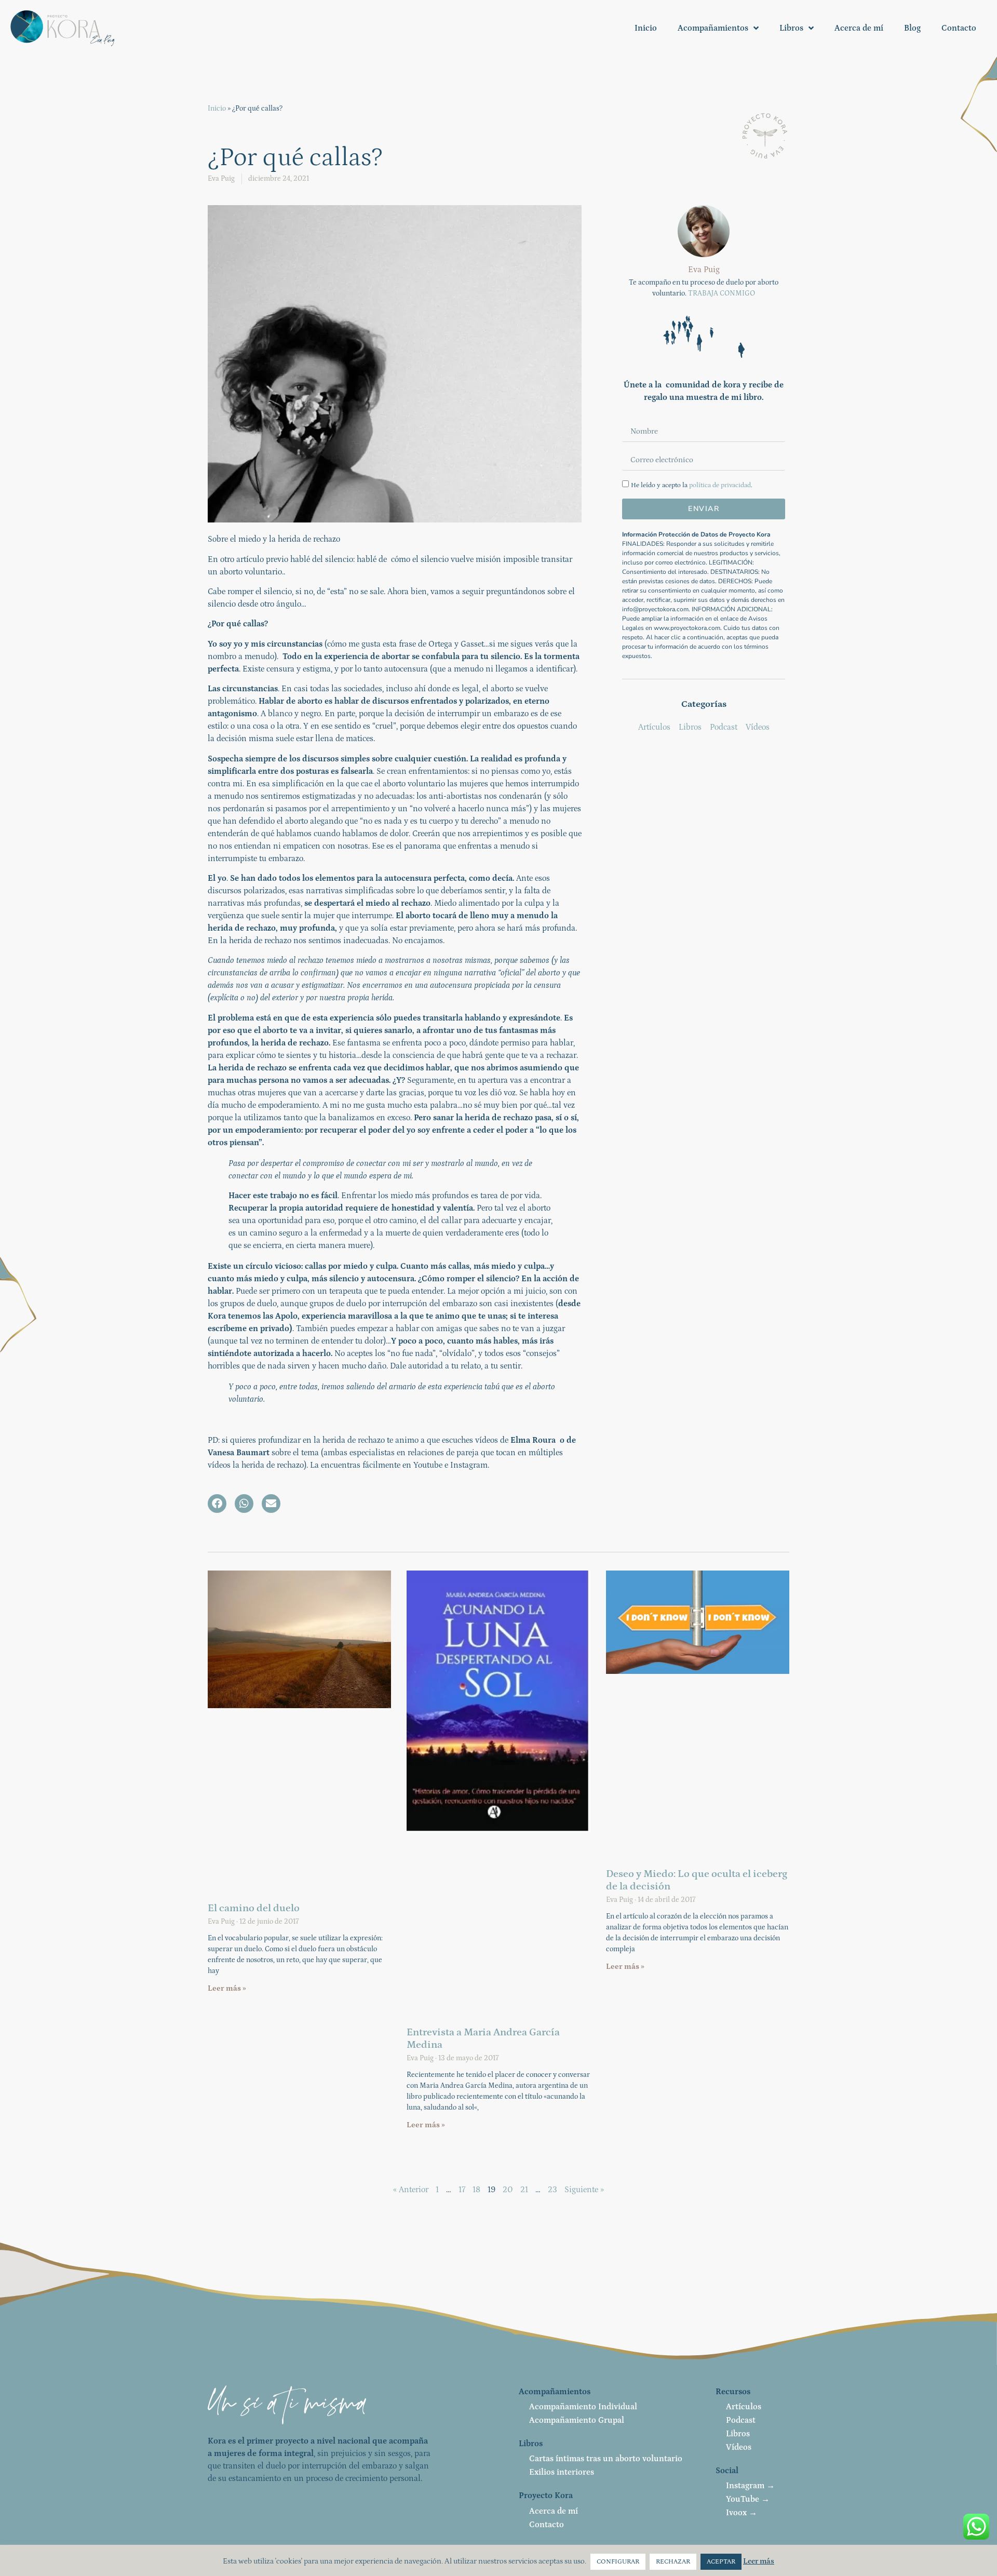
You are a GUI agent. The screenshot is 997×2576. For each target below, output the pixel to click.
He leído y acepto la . (692, 485)
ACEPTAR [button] (721, 2562)
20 (508, 2190)
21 (524, 2190)
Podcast (741, 2420)
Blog (912, 28)
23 (553, 2190)
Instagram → (750, 2486)
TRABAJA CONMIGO (722, 293)
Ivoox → (742, 2513)
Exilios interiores (562, 2472)
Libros (791, 28)
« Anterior (411, 2190)
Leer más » (227, 1988)
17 (462, 2190)
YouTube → (748, 2499)
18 (476, 2190)
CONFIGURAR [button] (618, 2562)
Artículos (744, 2407)
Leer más (759, 2561)
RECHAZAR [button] (673, 2562)
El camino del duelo (254, 1908)
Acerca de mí (859, 28)
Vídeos (739, 2447)
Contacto (959, 28)
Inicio (646, 28)
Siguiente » (584, 2190)
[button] (217, 1504)
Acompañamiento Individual (583, 2407)
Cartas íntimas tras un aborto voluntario (606, 2459)
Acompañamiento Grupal (577, 2420)
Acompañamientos (713, 28)
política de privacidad (720, 485)
